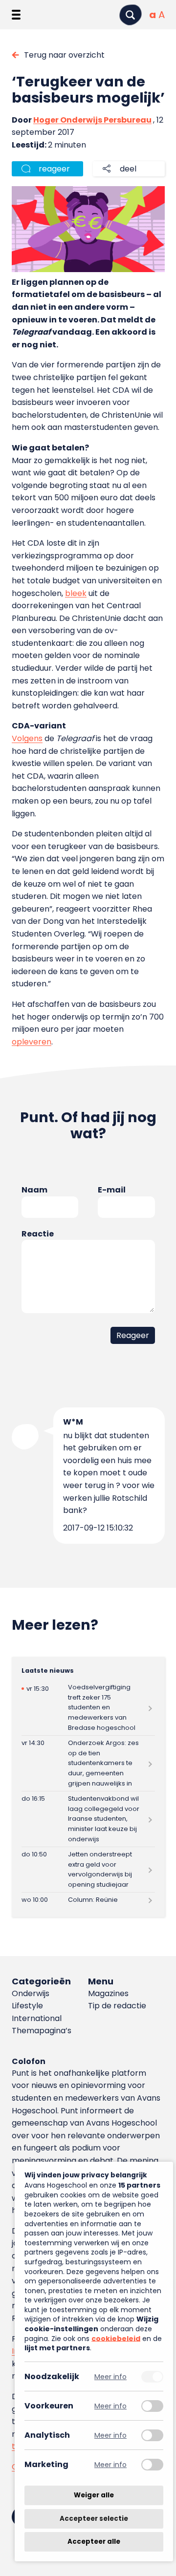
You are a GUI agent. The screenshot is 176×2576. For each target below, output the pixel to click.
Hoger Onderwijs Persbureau (92, 120)
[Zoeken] (131, 15)
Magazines (108, 1993)
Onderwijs (31, 1993)
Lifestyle (27, 2006)
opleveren (32, 1042)
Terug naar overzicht (64, 55)
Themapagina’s (42, 2031)
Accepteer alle (94, 2542)
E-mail (112, 1190)
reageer (54, 169)
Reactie (38, 1234)
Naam (34, 1190)
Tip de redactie (117, 2006)
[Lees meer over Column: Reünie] (88, 1900)
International (37, 2018)
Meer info (110, 2376)
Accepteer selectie (94, 2519)
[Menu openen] (16, 15)
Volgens (27, 738)
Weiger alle (94, 2495)
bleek (76, 593)
